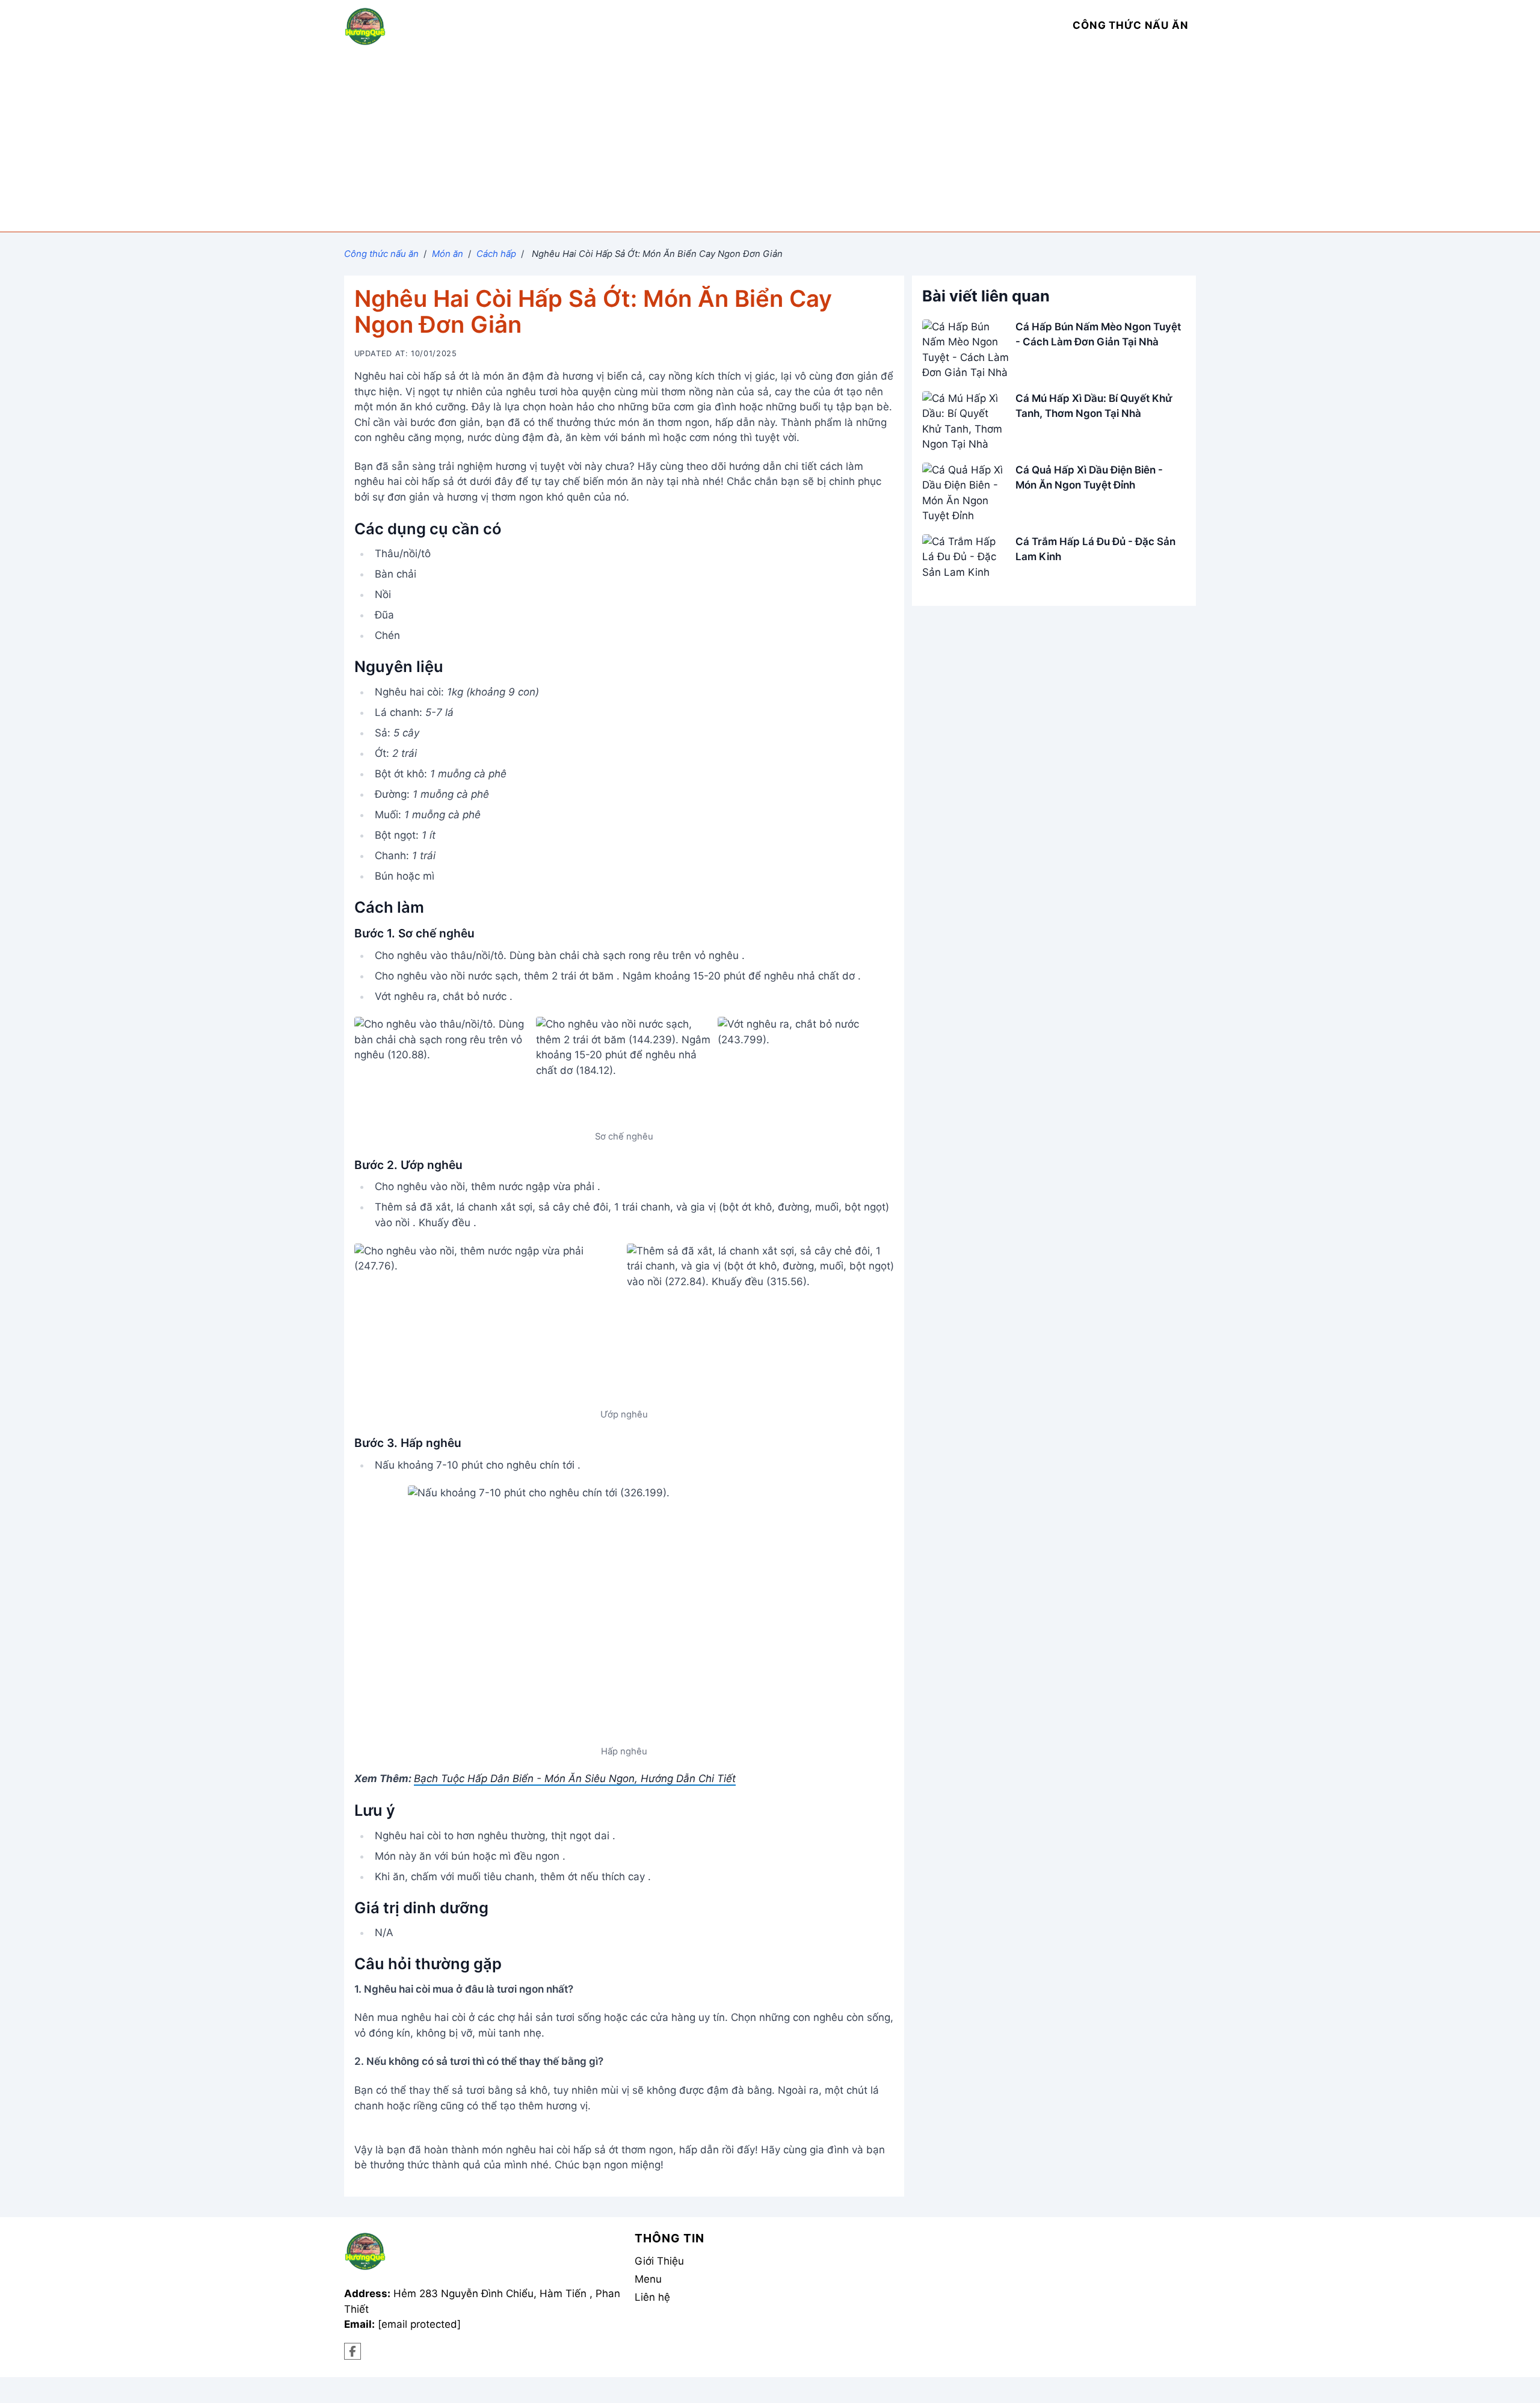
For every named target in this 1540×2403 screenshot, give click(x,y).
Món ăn (448, 254)
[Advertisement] (770, 141)
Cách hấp (496, 254)
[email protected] (419, 2324)
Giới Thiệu (659, 2261)
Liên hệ (652, 2297)
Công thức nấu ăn (381, 254)
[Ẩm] (353, 2352)
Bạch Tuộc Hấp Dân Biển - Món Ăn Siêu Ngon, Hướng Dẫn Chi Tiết (575, 1778)
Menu (648, 2279)
